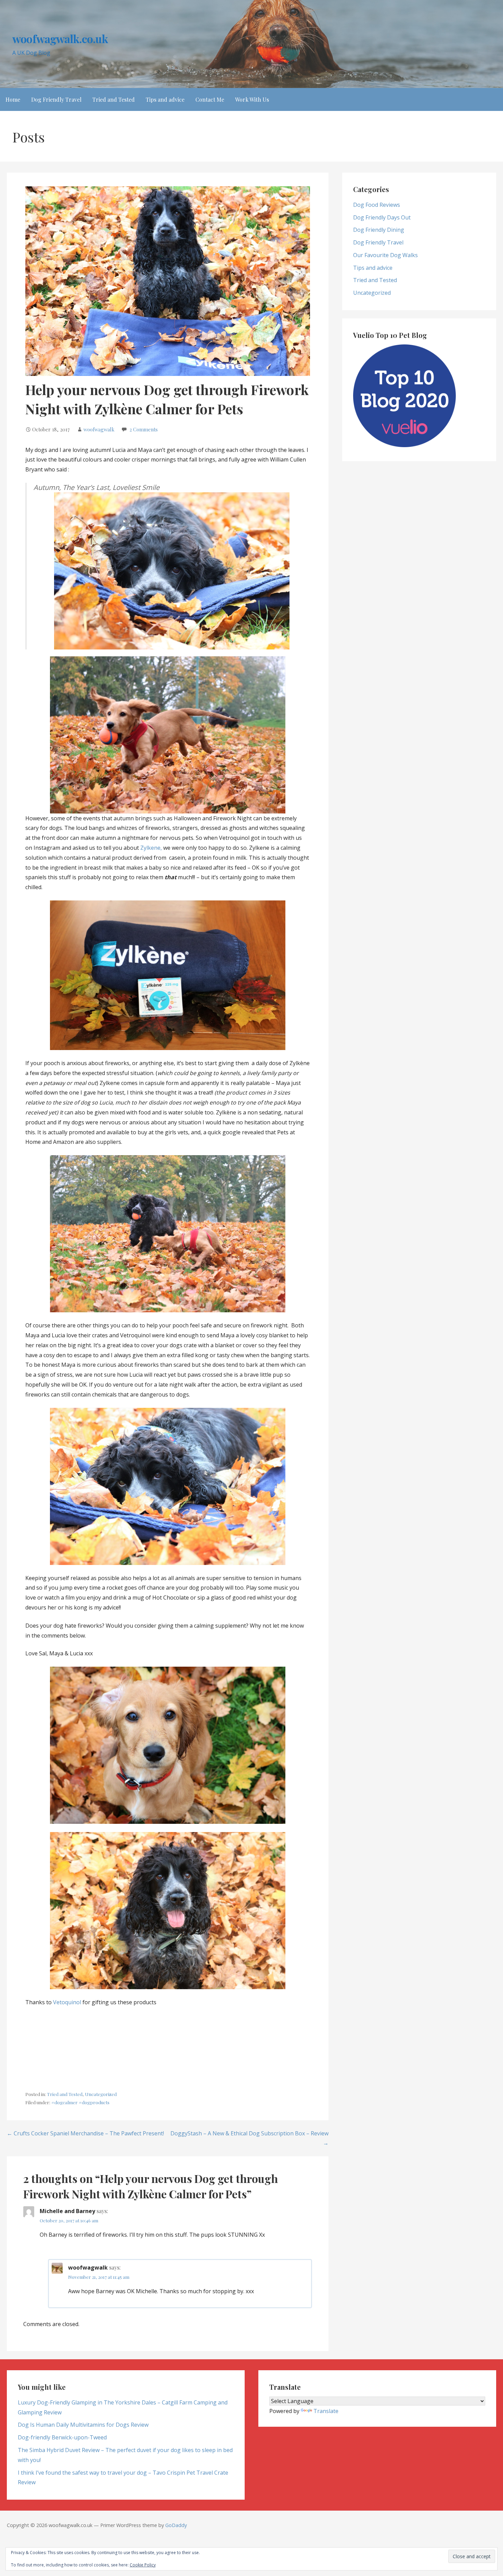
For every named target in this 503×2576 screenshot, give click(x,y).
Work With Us (252, 99)
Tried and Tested (114, 99)
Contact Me (210, 99)
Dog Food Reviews (377, 205)
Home (13, 99)
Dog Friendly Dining (379, 230)
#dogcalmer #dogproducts (80, 2102)
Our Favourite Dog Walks (385, 255)
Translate (326, 2411)
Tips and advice (165, 99)
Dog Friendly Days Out (382, 217)
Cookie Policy (143, 2565)
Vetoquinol (67, 2002)
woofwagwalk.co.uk (60, 39)
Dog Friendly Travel (56, 99)
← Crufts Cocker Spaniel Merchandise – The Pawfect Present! (85, 2133)
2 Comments (144, 429)
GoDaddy (176, 2525)
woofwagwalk (99, 429)
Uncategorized (101, 2094)
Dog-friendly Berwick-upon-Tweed (62, 2437)
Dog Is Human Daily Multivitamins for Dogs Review (83, 2425)
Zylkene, (151, 848)
